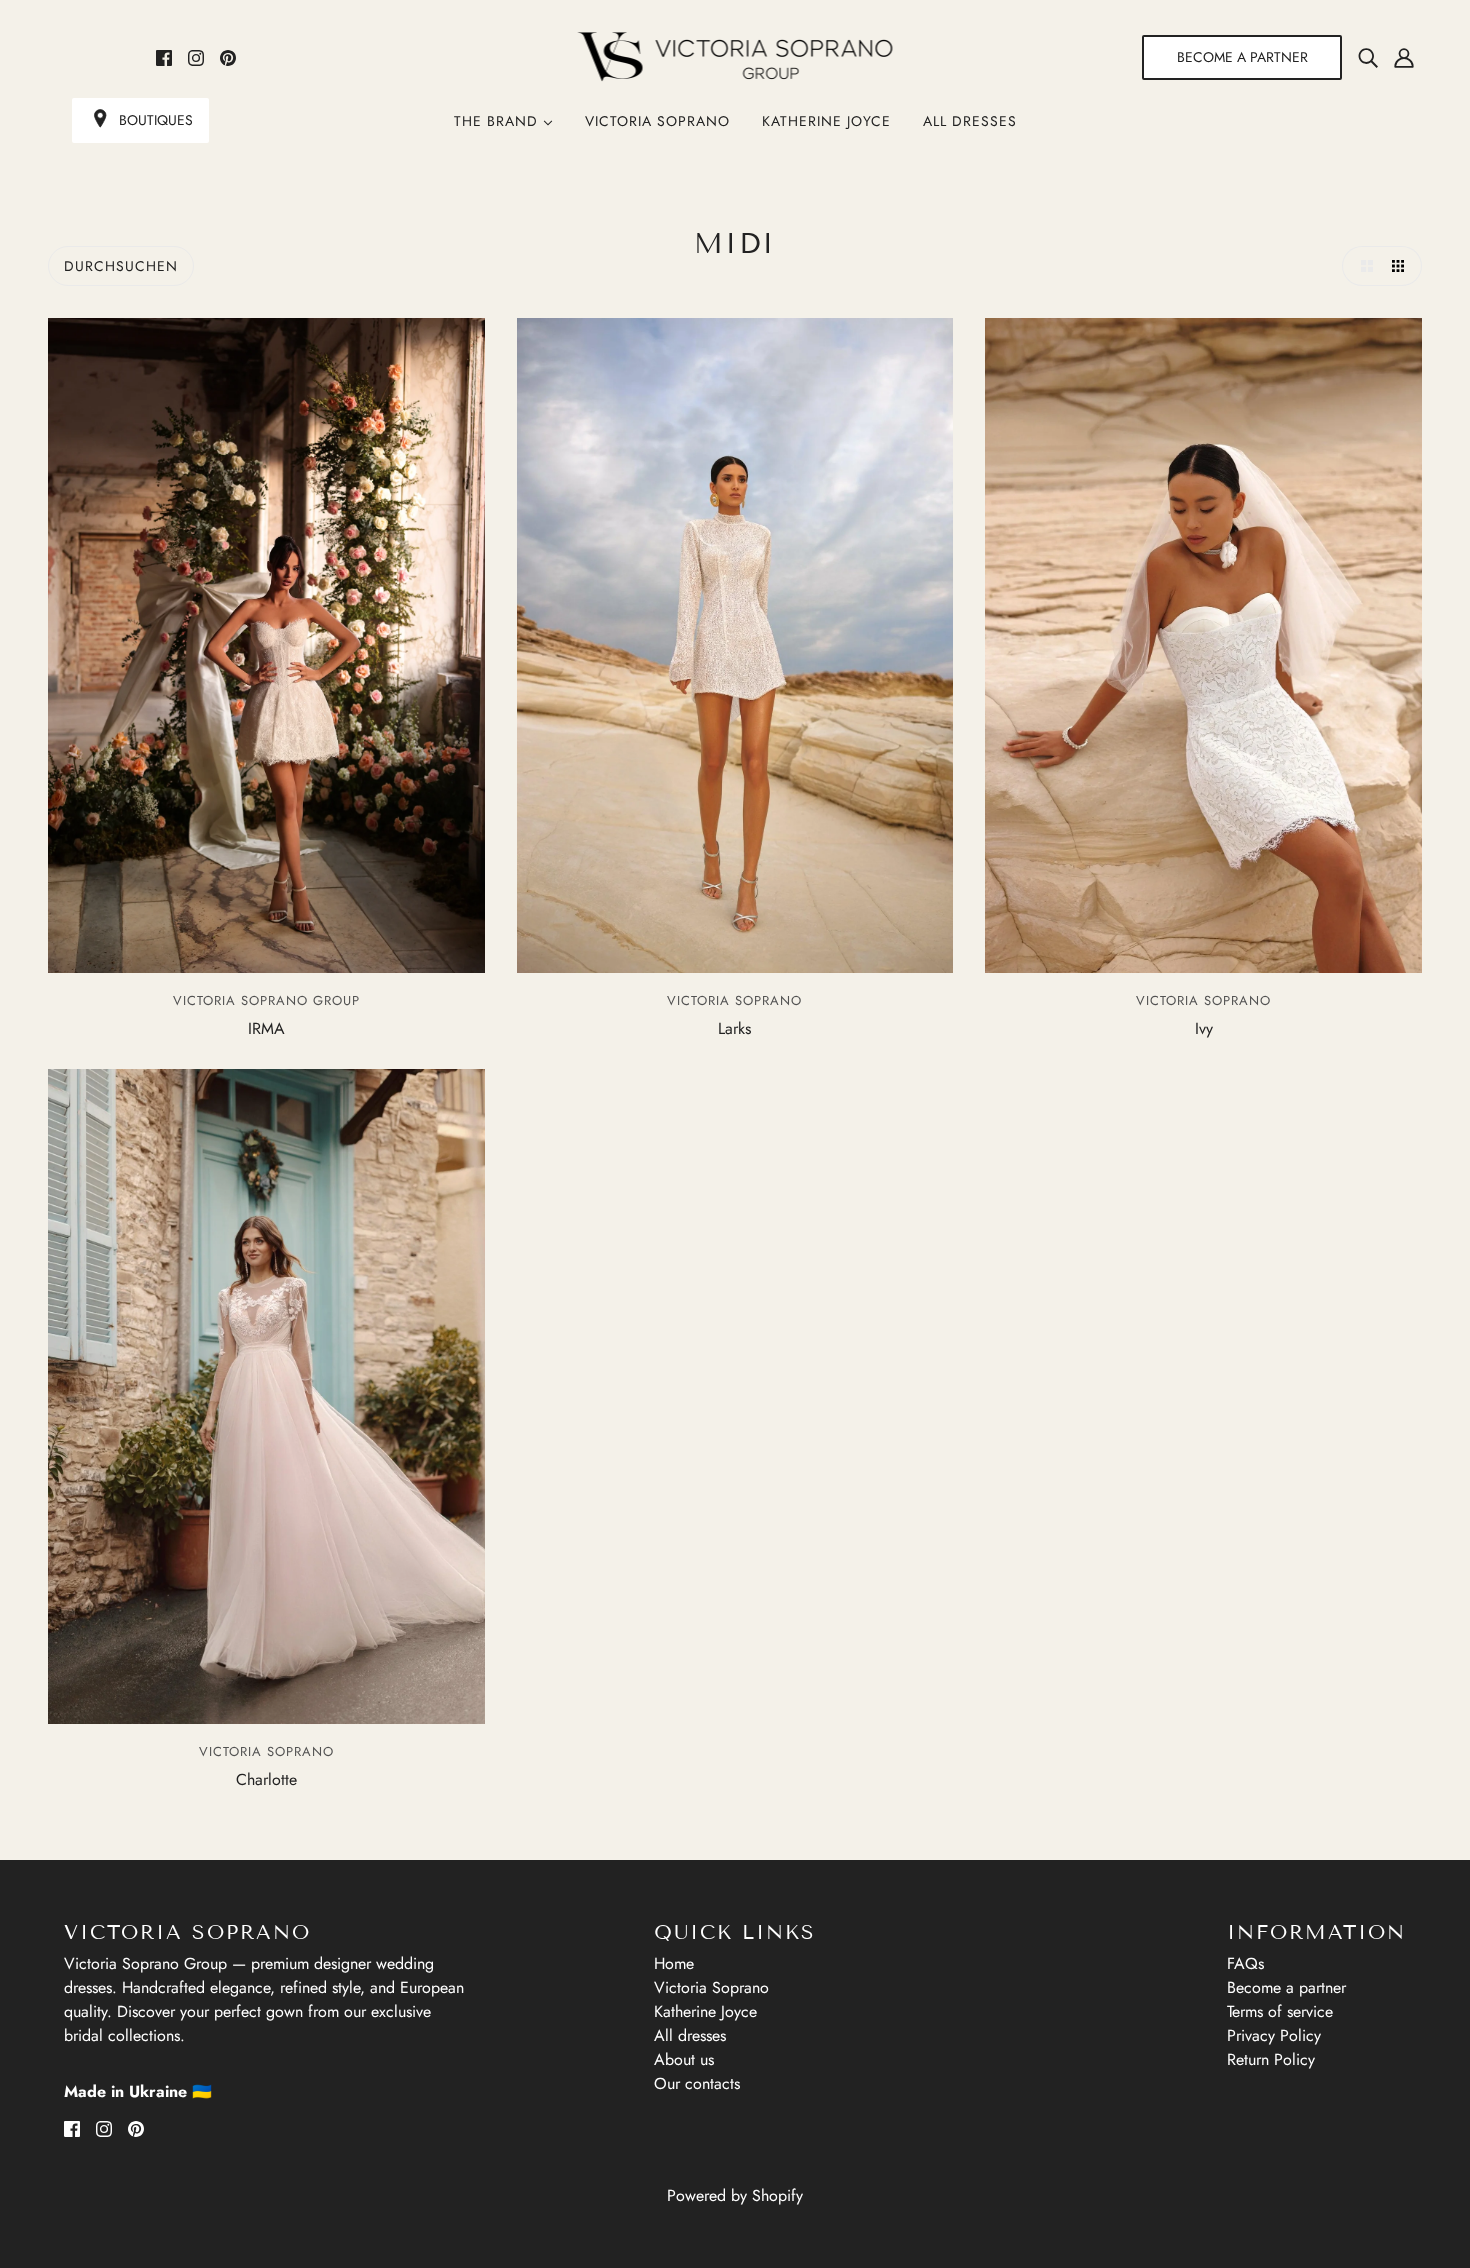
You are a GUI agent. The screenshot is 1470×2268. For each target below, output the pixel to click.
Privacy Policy (1274, 2035)
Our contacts (697, 2083)
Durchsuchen (121, 266)
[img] (1368, 57)
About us (684, 2059)
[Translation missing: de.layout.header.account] (1404, 57)
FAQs (1245, 1963)
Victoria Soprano (657, 121)
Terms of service (1280, 2011)
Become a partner (1286, 1987)
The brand (498, 121)
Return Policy (1271, 2059)
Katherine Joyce (826, 121)
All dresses (970, 121)
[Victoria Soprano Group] (735, 57)
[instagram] (196, 57)
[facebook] (164, 57)
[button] (1362, 266)
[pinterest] (228, 57)
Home (674, 1963)
